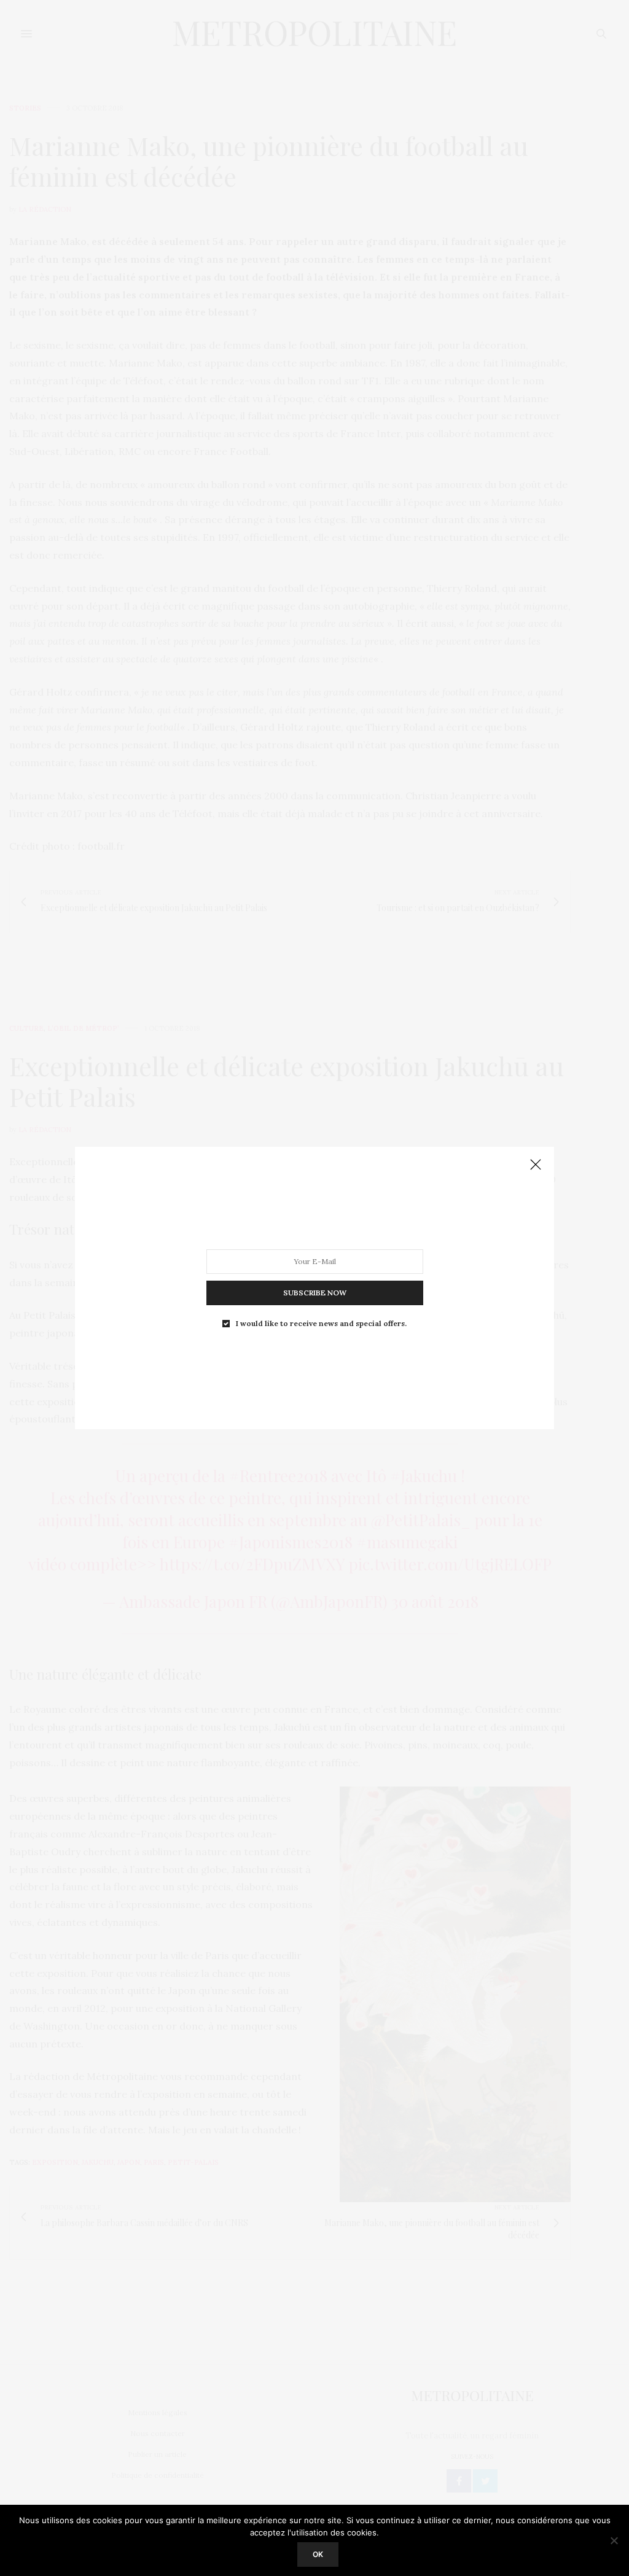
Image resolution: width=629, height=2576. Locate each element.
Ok (318, 2554)
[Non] (614, 2540)
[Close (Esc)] (536, 1165)
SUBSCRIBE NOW (315, 1293)
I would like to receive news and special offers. (321, 1324)
